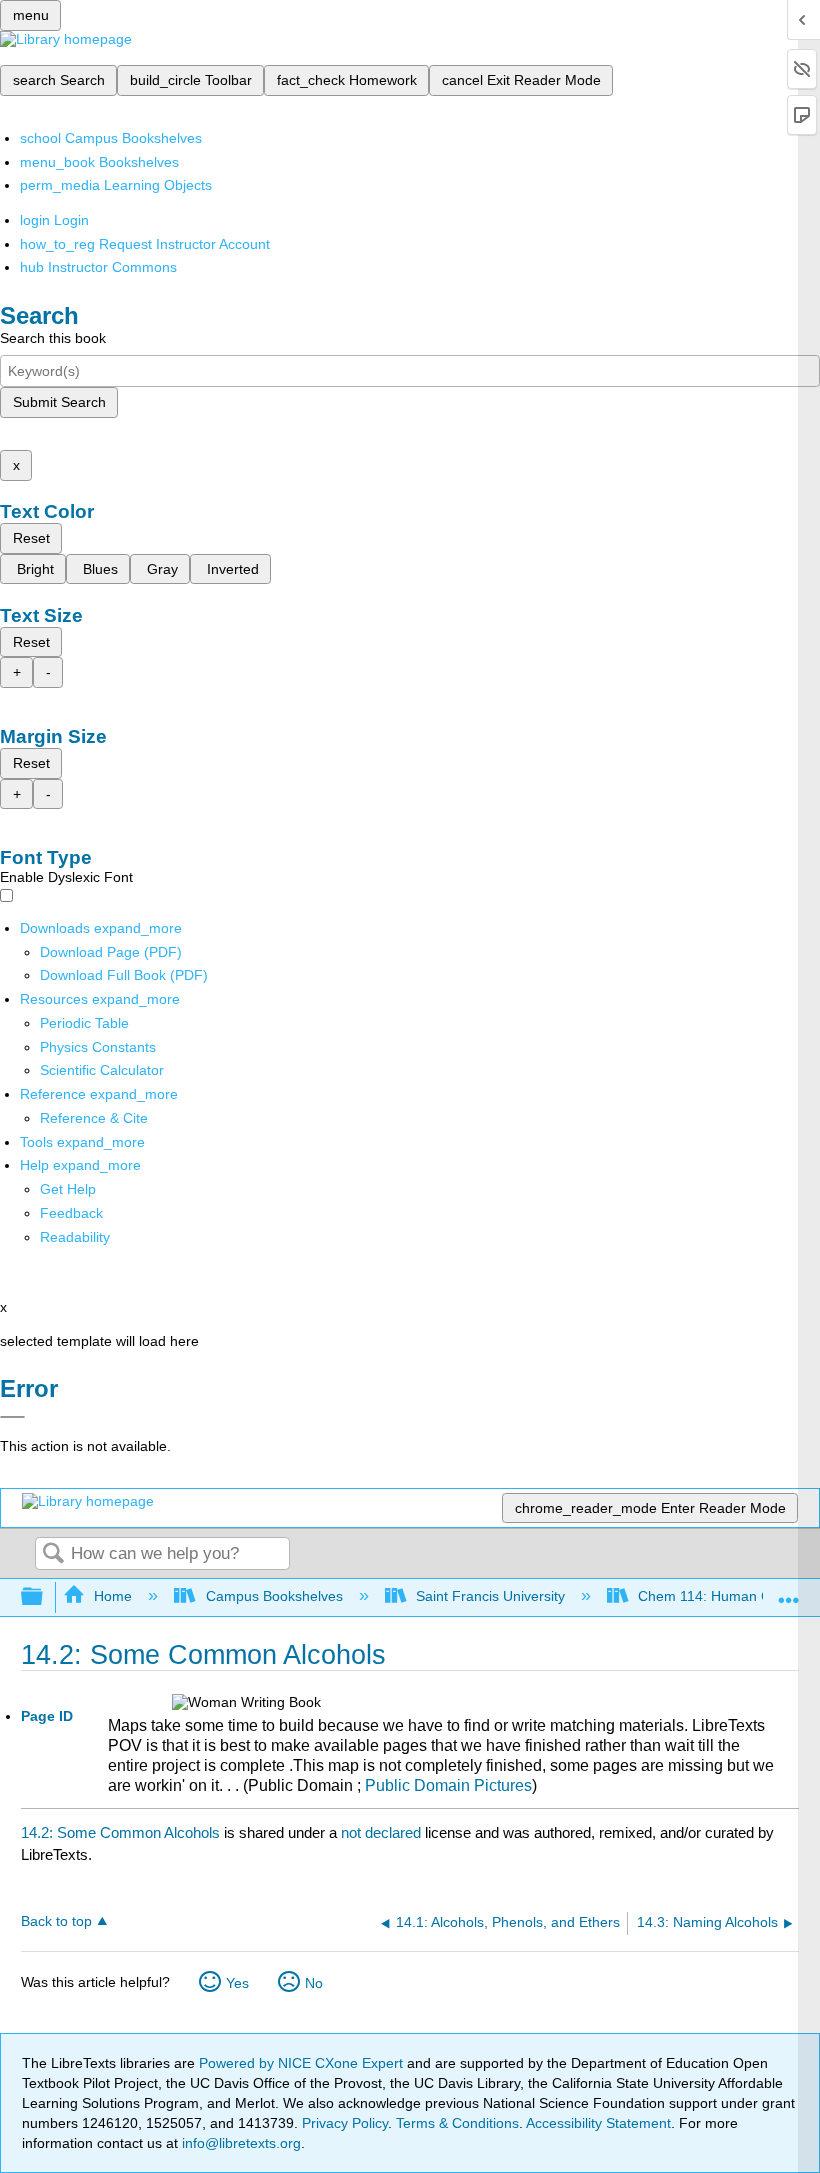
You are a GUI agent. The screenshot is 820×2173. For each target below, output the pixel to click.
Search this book (53, 338)
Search (53, 1554)
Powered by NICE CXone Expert (303, 2063)
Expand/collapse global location (789, 1591)
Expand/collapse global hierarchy (45, 1597)
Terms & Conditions (457, 2123)
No (314, 1983)
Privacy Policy (345, 2123)
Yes (237, 1983)
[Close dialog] (12, 1417)
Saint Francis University (490, 1596)
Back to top (56, 1921)
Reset (31, 538)
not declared (383, 1832)
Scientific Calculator (102, 1070)
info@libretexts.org (239, 2143)
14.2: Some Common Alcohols (120, 1832)
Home (113, 1596)
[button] (71, 1213)
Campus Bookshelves (274, 1596)
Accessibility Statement (598, 2123)
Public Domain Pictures (448, 1785)
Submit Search (59, 402)
